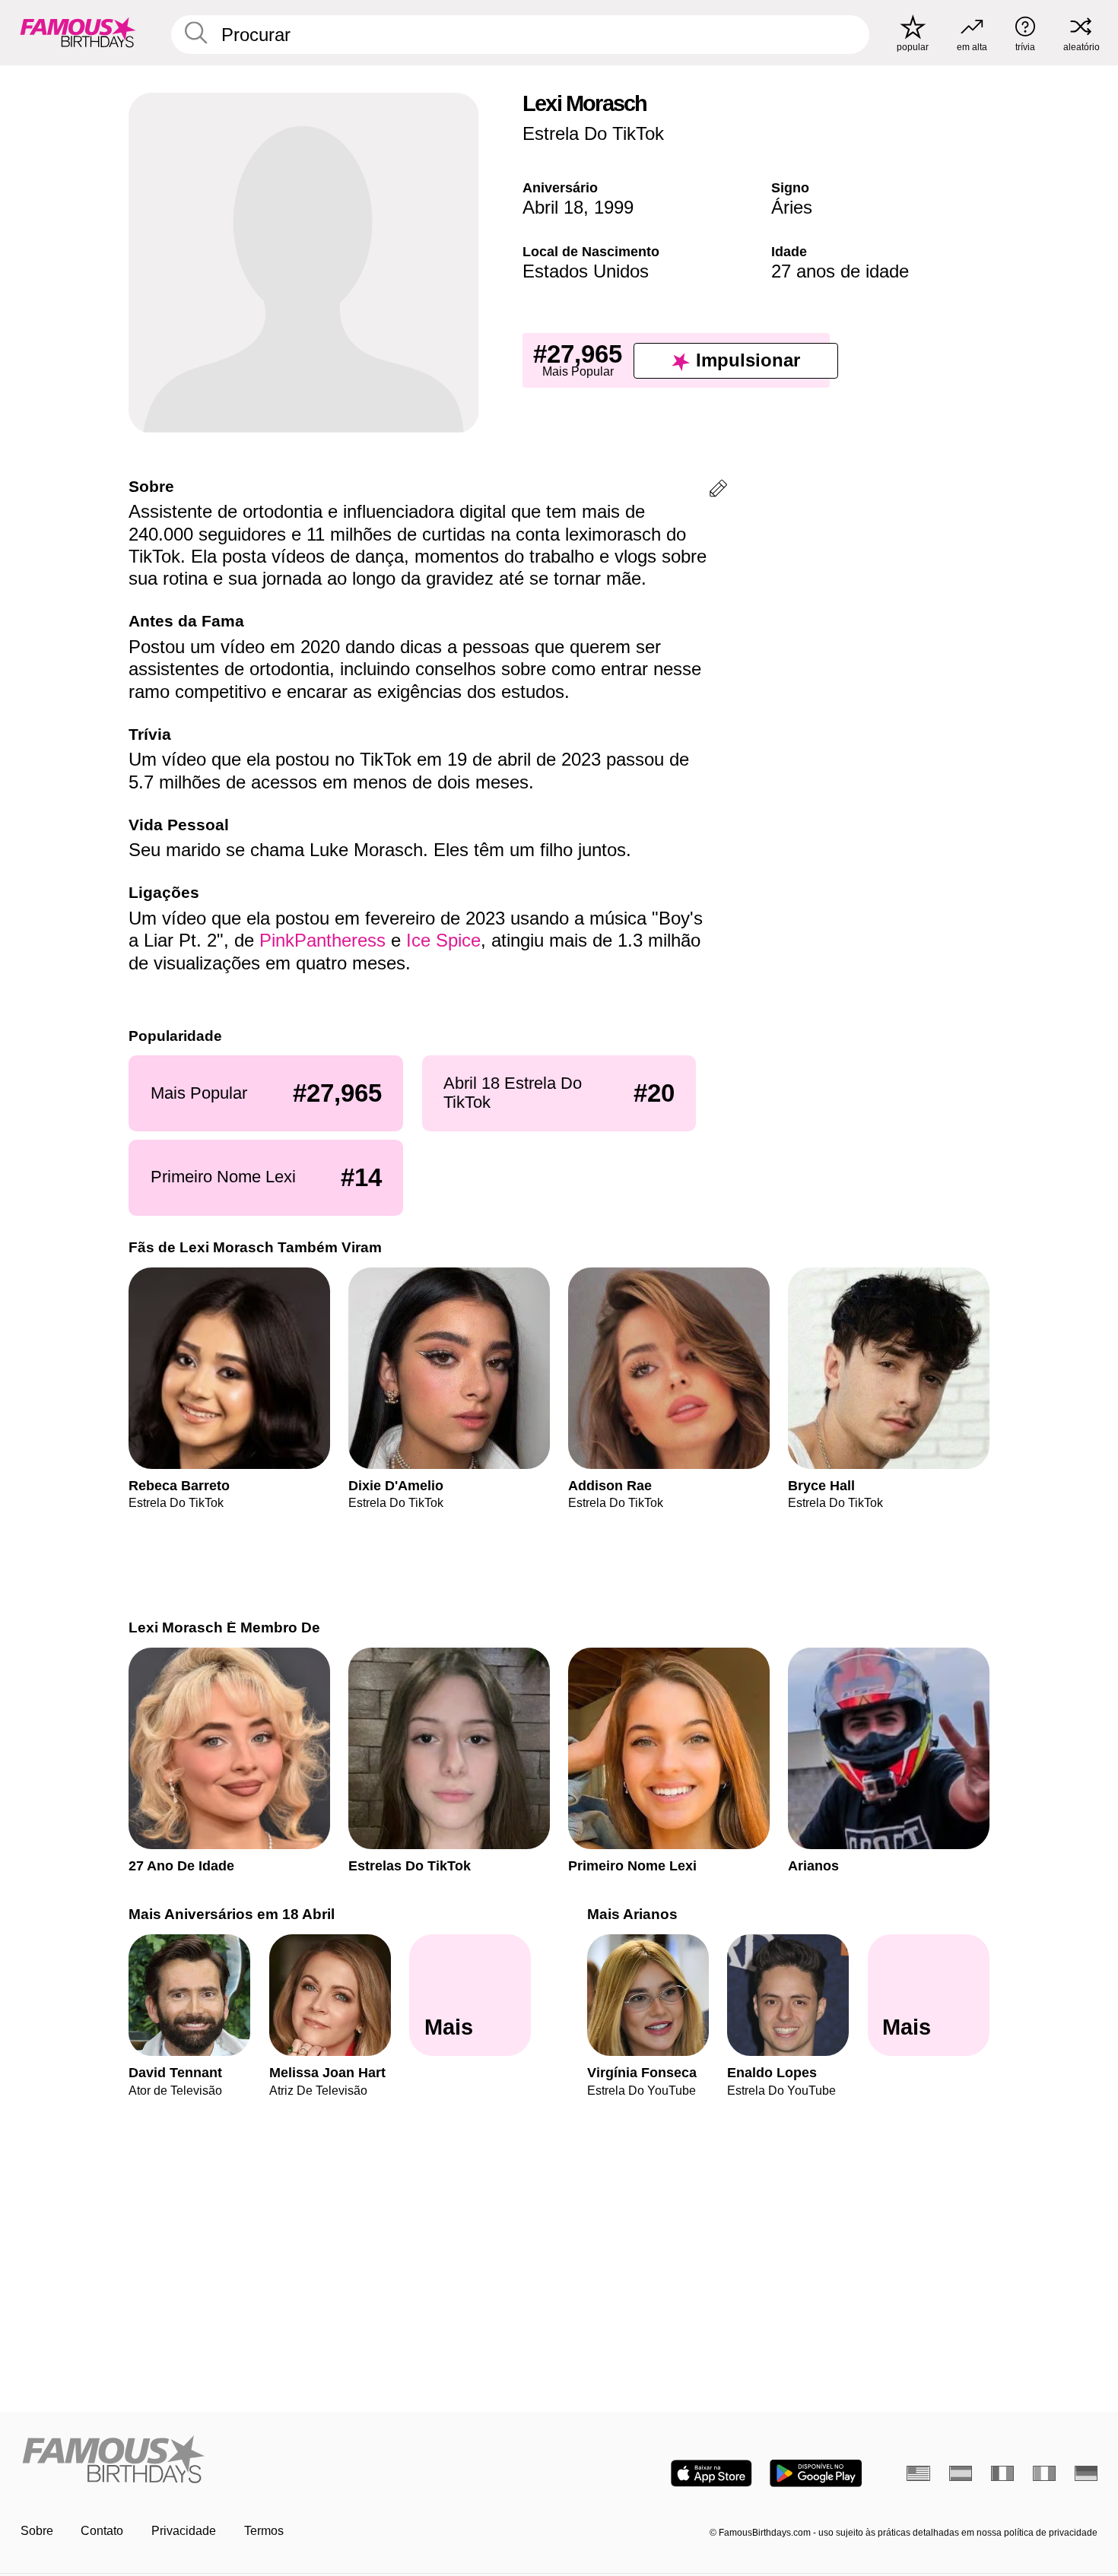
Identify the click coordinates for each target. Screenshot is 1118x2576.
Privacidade (184, 2531)
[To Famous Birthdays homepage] (78, 32)
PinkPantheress (322, 940)
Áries (792, 207)
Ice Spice (443, 940)
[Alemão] (1086, 2473)
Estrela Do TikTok (593, 133)
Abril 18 (553, 207)
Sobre (37, 2531)
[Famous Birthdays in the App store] (711, 2473)
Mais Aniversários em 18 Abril (232, 1914)
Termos (264, 2531)
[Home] (285, 2460)
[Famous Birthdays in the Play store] (816, 2473)
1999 (614, 207)
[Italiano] (1045, 2473)
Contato (102, 2531)
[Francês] (1003, 2473)
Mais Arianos (632, 1914)
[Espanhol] (961, 2473)
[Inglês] (918, 2473)
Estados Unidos (586, 271)
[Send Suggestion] (718, 491)
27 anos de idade (840, 271)
